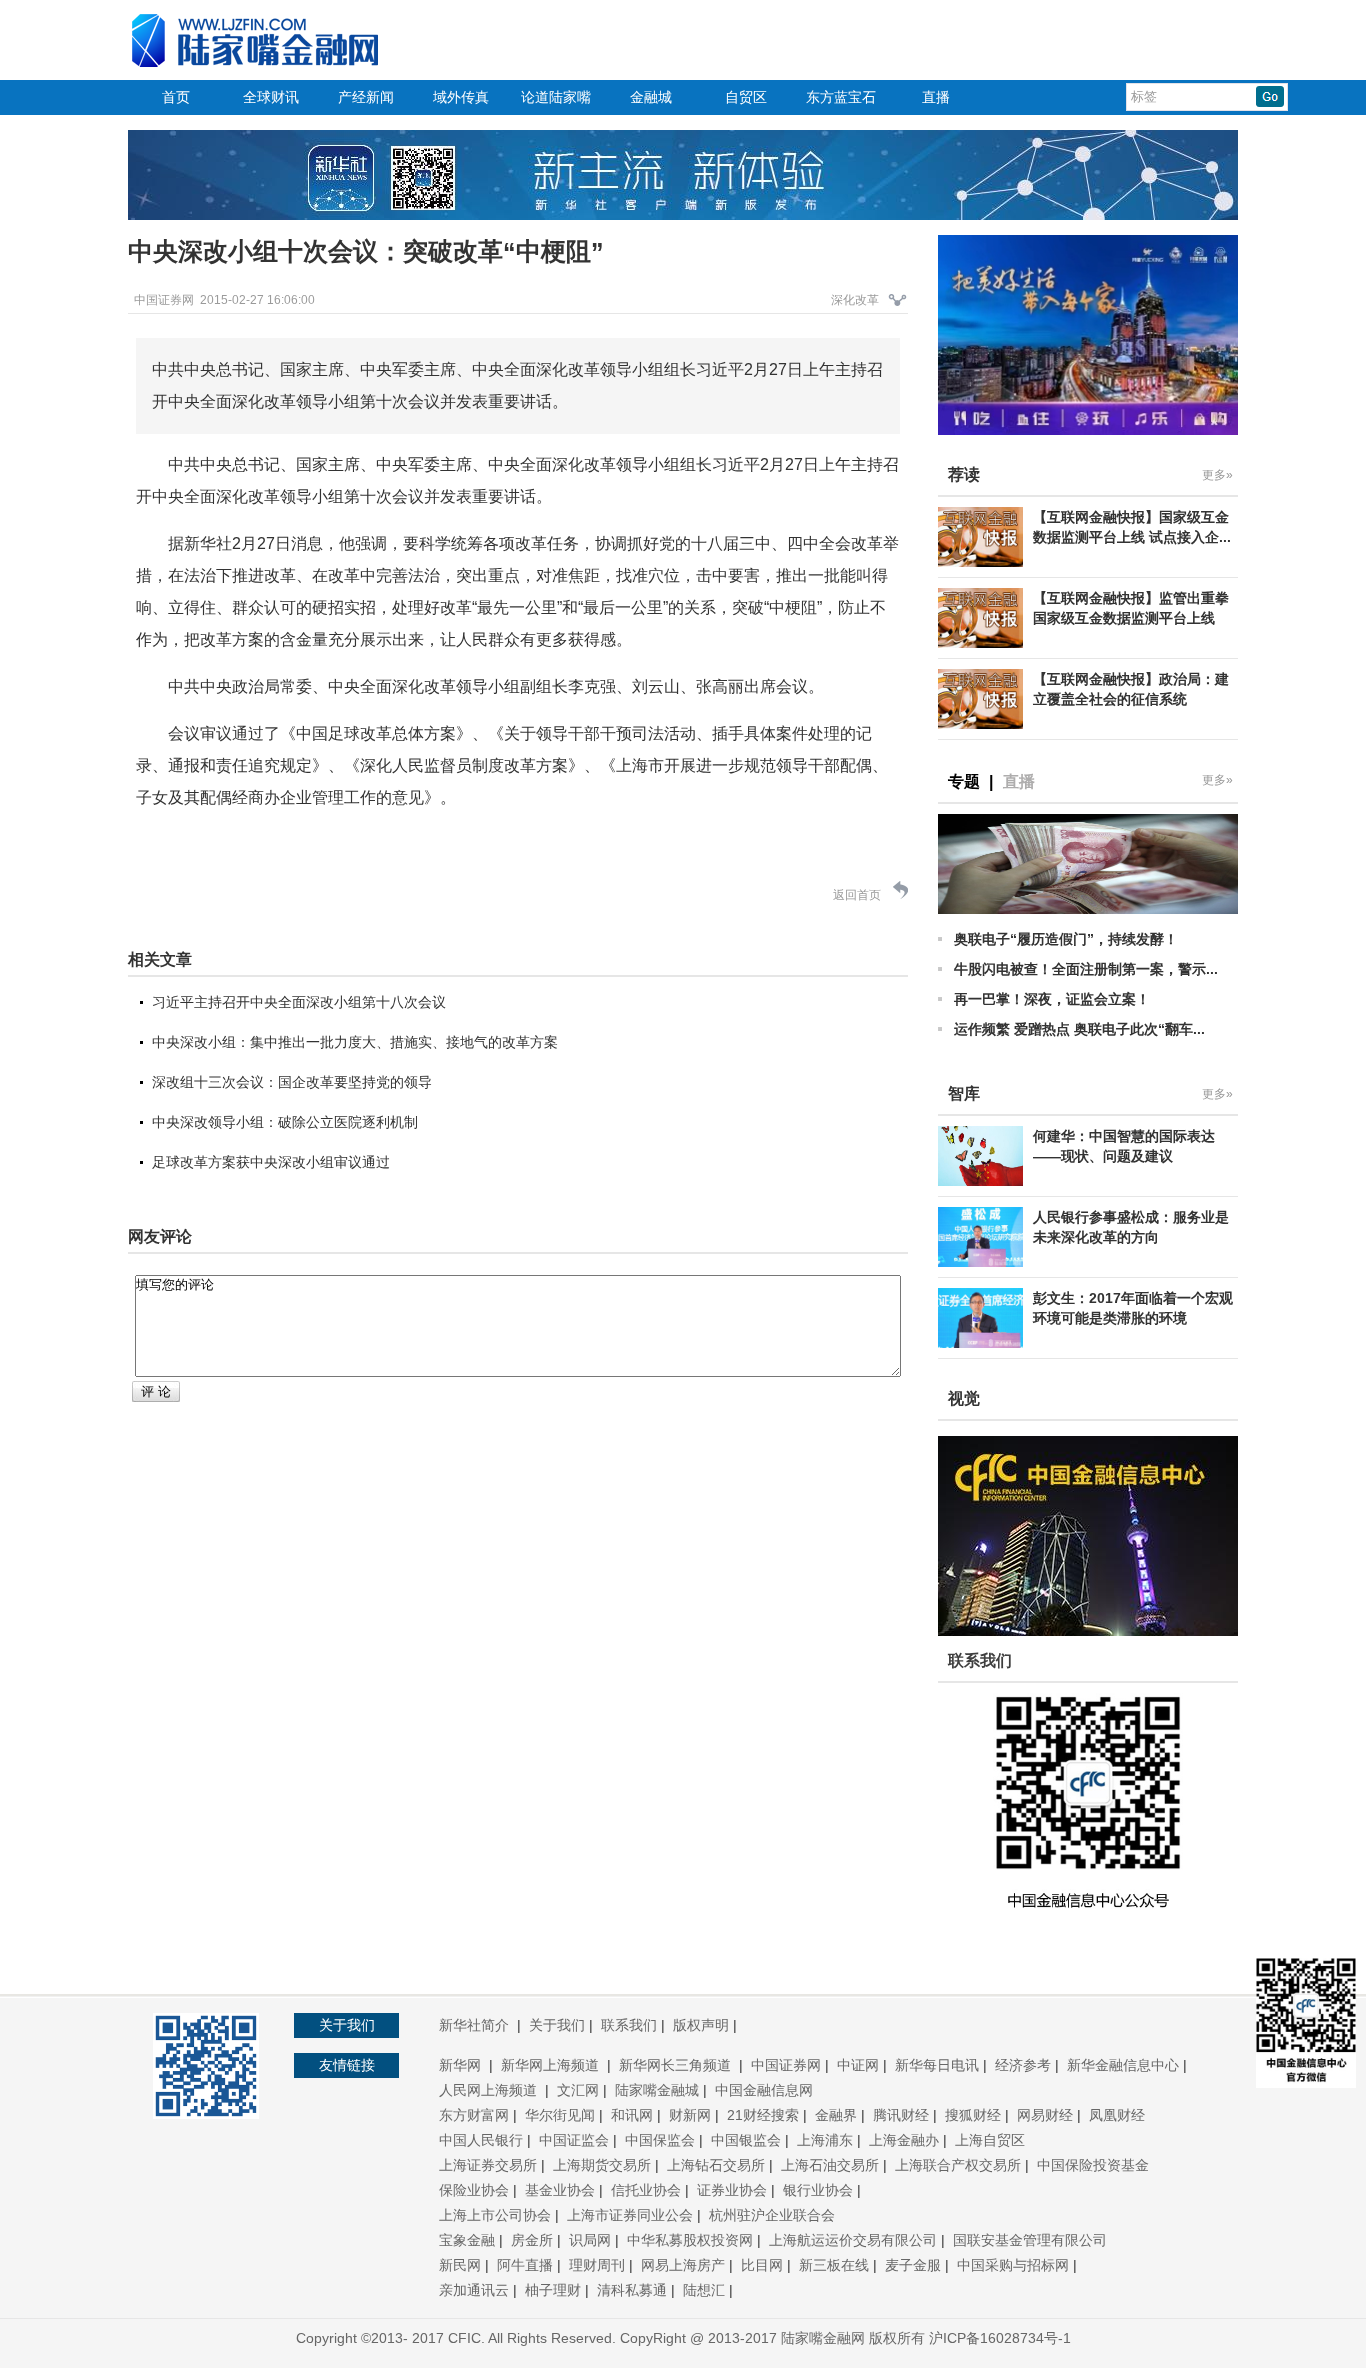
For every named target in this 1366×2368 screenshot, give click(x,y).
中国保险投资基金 (1093, 2165)
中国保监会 (660, 2140)
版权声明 (701, 2025)
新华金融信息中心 (1123, 2065)
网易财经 (1045, 2115)
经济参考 (1023, 2065)
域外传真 (461, 97)
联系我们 (629, 2025)
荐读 (964, 474)
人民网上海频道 (490, 2090)
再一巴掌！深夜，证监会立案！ (1052, 999)
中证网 (858, 2065)
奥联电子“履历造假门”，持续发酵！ (1066, 939)
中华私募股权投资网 (690, 2240)
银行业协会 (818, 2190)
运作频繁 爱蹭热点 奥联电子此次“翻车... (1079, 1029)
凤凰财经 (1117, 2115)
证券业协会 (732, 2190)
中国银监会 (746, 2140)
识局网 (590, 2240)
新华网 (462, 2065)
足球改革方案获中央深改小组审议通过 (271, 1162)
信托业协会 (646, 2190)
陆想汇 (704, 2290)
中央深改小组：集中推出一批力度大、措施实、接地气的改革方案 (355, 1042)
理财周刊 (597, 2265)
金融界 (836, 2115)
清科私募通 (632, 2290)
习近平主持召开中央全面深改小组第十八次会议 (299, 1002)
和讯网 (632, 2115)
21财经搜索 (763, 2115)
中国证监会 (574, 2140)
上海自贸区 (990, 2140)
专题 (964, 781)
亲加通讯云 (474, 2290)
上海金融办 (904, 2140)
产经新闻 (366, 97)
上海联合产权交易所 (958, 2165)
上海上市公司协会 (495, 2215)
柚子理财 (553, 2290)
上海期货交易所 (602, 2165)
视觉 (964, 1398)
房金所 (532, 2240)
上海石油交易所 (830, 2165)
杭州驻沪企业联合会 (772, 2215)
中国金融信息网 (764, 2090)
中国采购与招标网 (1013, 2265)
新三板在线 (834, 2265)
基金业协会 (560, 2190)
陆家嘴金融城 (657, 2090)
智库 (964, 1093)
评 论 (156, 1391)
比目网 (762, 2265)
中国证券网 (786, 2065)
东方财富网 (474, 2115)
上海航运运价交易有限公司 (853, 2240)
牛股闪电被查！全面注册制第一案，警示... (1086, 969)
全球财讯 (271, 97)
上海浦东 (825, 2140)
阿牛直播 (525, 2265)
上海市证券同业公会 (630, 2215)
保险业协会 (474, 2190)
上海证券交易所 (488, 2165)
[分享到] (898, 306)
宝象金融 (467, 2240)
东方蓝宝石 (841, 97)
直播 (936, 97)
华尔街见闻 (560, 2115)
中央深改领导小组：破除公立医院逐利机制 (285, 1122)
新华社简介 (476, 2025)
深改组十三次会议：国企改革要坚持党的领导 (292, 1082)
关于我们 (557, 2025)
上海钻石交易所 (716, 2165)
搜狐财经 (973, 2115)
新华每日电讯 (937, 2065)
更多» (1217, 475)
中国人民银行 (481, 2140)
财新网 (690, 2115)
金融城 (651, 97)
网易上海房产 (683, 2265)
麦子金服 (913, 2265)
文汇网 (578, 2090)
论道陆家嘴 (556, 97)
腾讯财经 (901, 2115)
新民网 (460, 2265)
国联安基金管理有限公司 (1030, 2240)
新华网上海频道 (552, 2065)
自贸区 (746, 97)
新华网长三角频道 (677, 2065)
